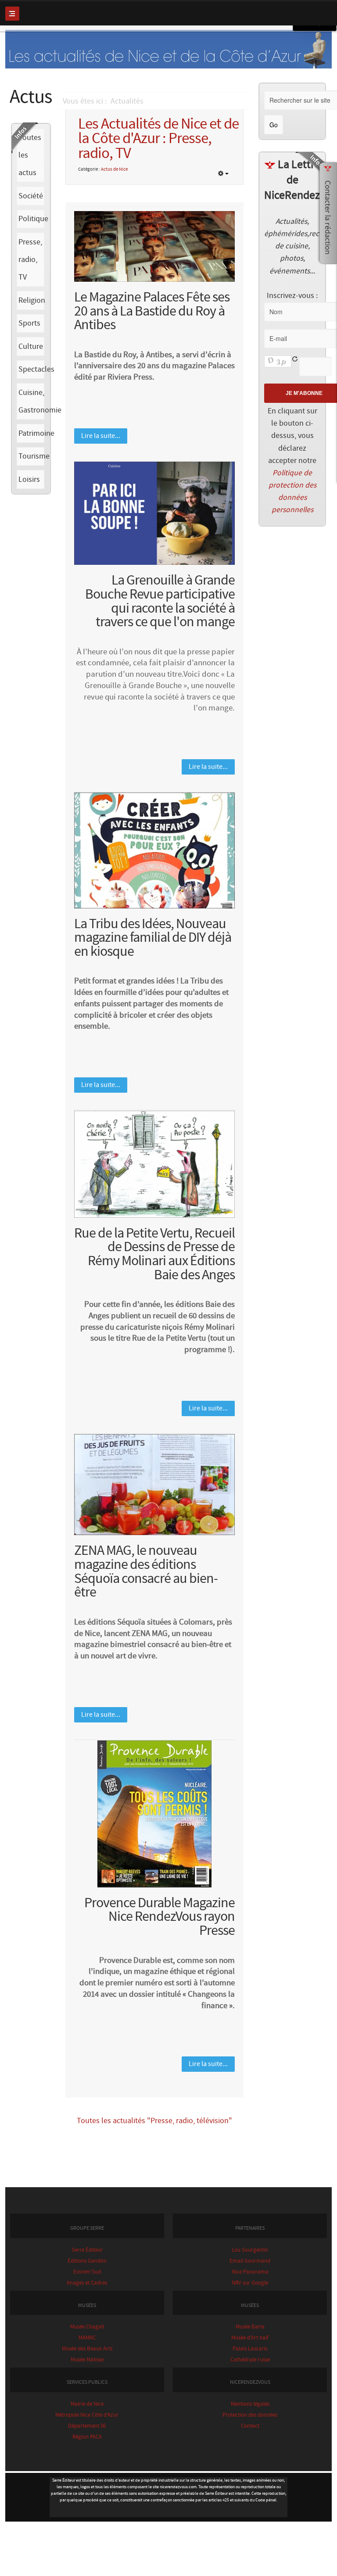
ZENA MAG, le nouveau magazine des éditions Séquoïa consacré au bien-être (146, 1571)
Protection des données (250, 2415)
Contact (250, 2426)
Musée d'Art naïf (250, 2338)
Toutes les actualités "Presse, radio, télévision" (154, 2121)
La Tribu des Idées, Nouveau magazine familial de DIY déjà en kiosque (153, 938)
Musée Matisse (87, 2360)
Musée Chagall (87, 2327)
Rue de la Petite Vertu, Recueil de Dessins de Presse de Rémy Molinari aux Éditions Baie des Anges (154, 1254)
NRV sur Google (250, 2283)
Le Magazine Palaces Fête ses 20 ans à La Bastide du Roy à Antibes (152, 311)
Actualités (127, 101)
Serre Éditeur (87, 2250)
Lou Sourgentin (250, 2250)
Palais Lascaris (250, 2349)
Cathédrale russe (250, 2360)
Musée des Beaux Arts (87, 2349)
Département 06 (87, 2426)
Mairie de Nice (87, 2404)
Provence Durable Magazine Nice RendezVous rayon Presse (160, 1917)
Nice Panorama (250, 2272)
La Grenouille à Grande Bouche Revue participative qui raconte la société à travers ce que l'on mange (160, 601)
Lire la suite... (101, 436)
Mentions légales (250, 2404)
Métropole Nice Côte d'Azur (87, 2415)
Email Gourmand (250, 2261)
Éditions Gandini (87, 2261)
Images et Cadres (87, 2283)
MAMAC (87, 2338)
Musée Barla (250, 2327)
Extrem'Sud (87, 2272)
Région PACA (87, 2437)
